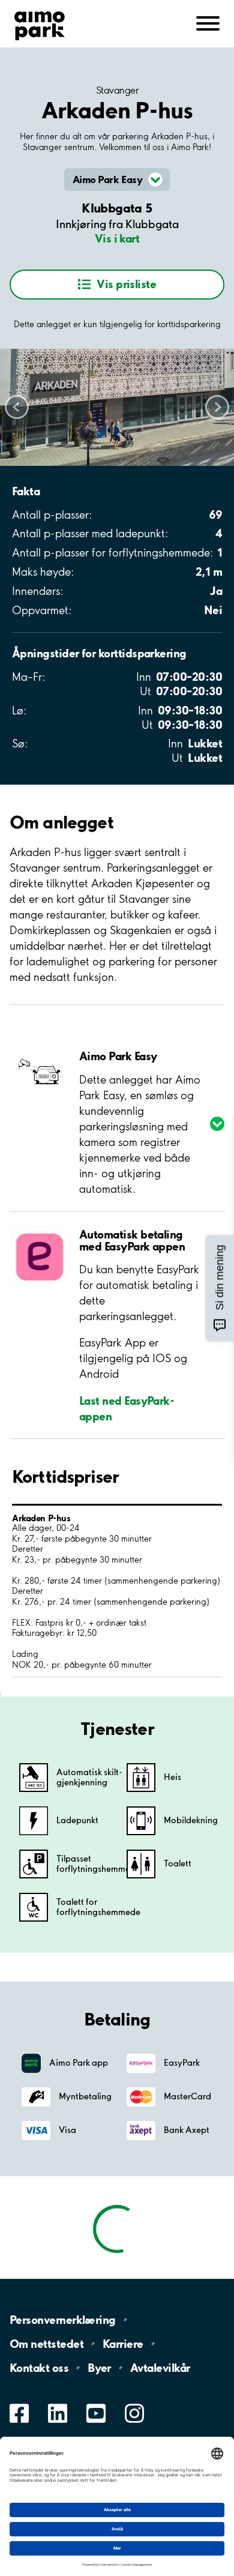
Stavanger (117, 90)
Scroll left (17, 407)
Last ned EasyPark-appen (127, 1408)
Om (46, 2344)
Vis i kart (117, 238)
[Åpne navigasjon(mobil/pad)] (208, 23)
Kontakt (39, 2368)
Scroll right (217, 407)
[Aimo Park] (40, 23)
